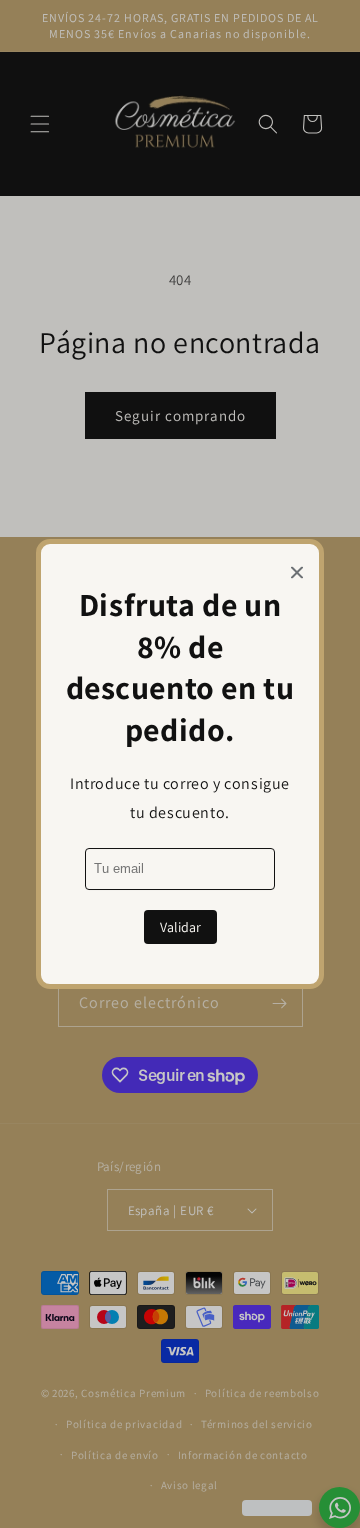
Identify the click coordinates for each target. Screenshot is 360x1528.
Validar (180, 927)
